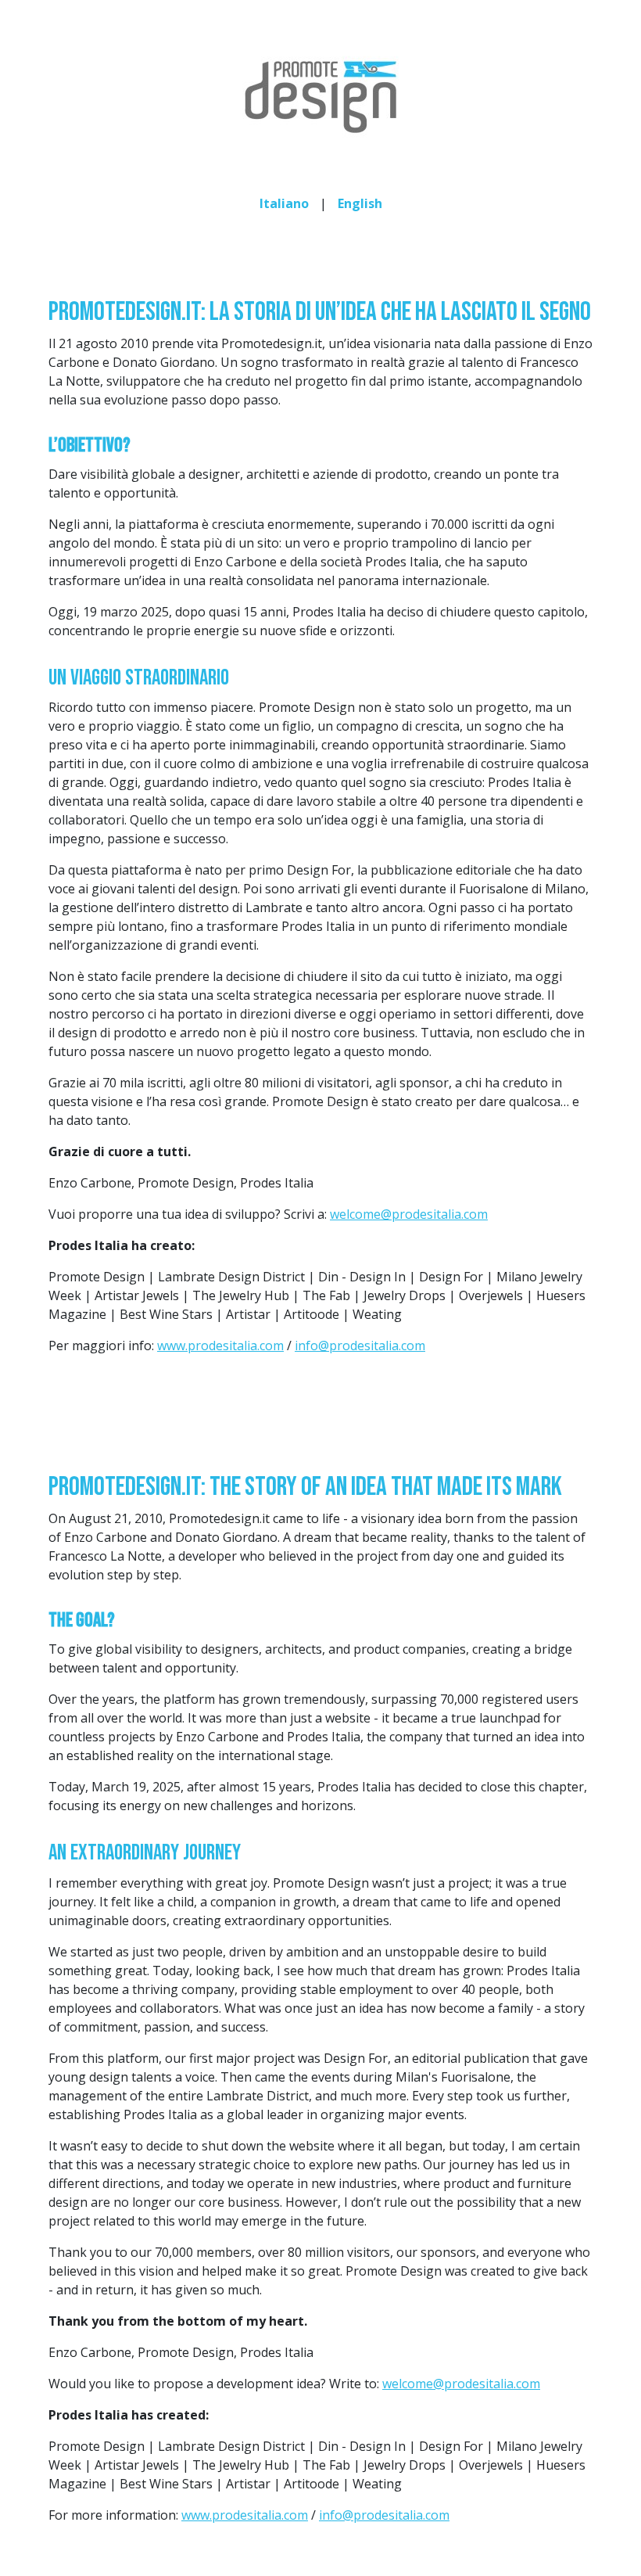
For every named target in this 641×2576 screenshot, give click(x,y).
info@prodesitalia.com (360, 1345)
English (360, 203)
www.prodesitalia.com (220, 1345)
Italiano (284, 203)
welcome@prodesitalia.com (409, 1214)
